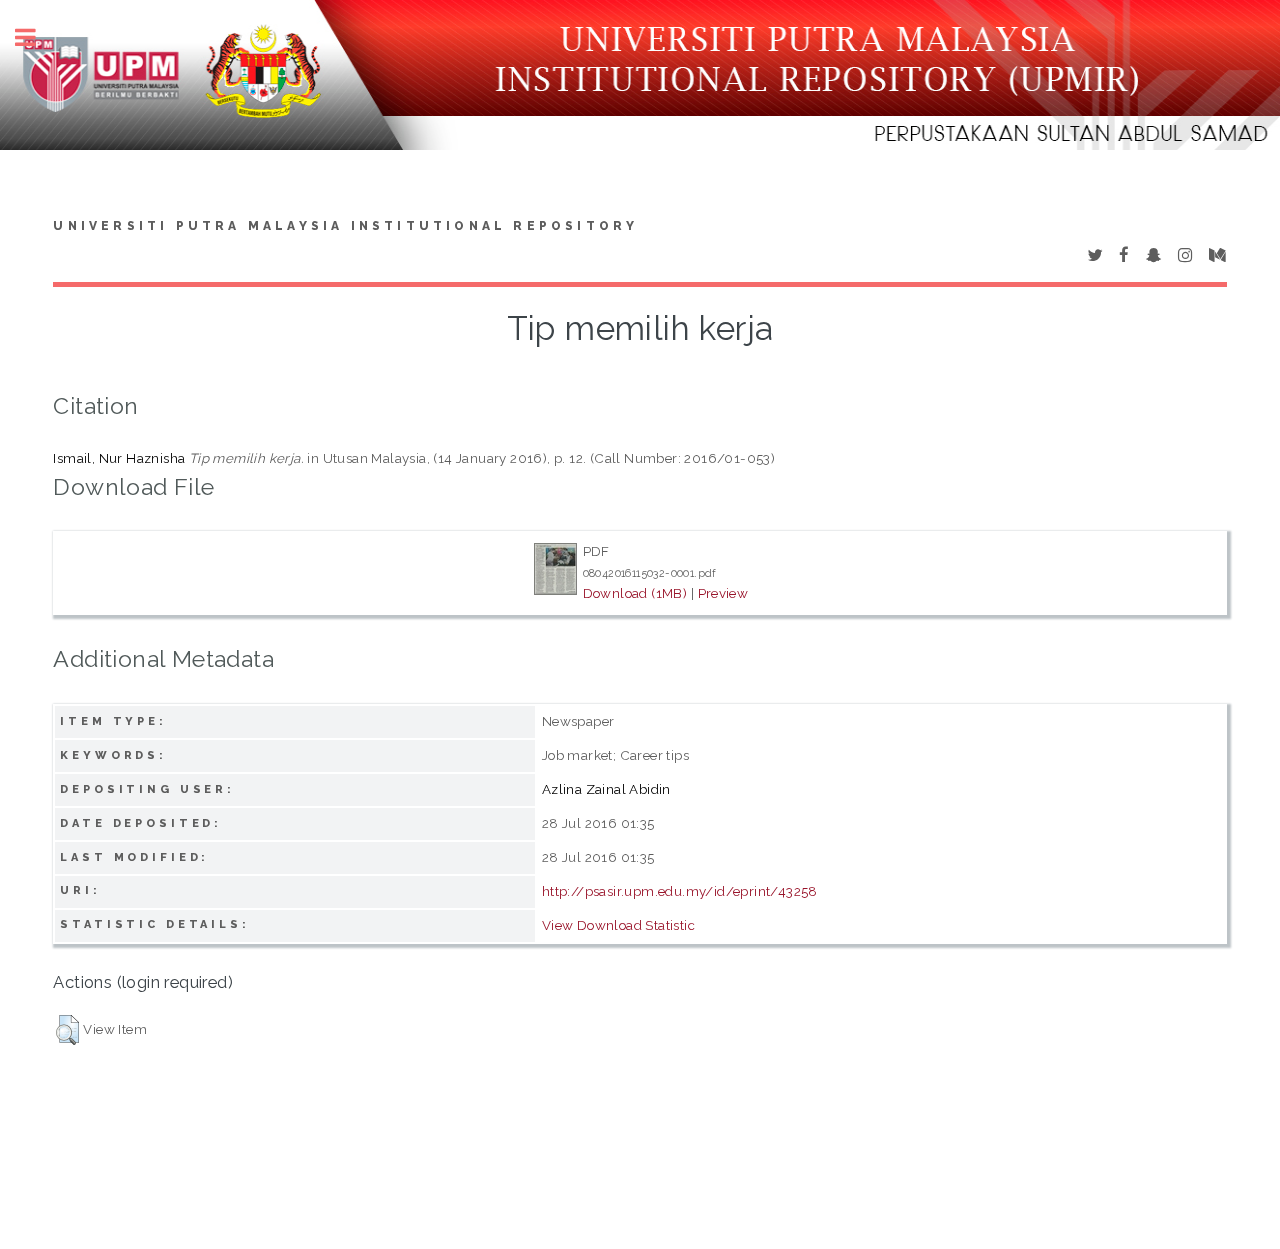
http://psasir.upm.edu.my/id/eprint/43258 (680, 891)
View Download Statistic (618, 925)
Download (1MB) (635, 593)
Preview (723, 593)
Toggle (36, 37)
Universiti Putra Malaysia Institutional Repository (345, 226)
